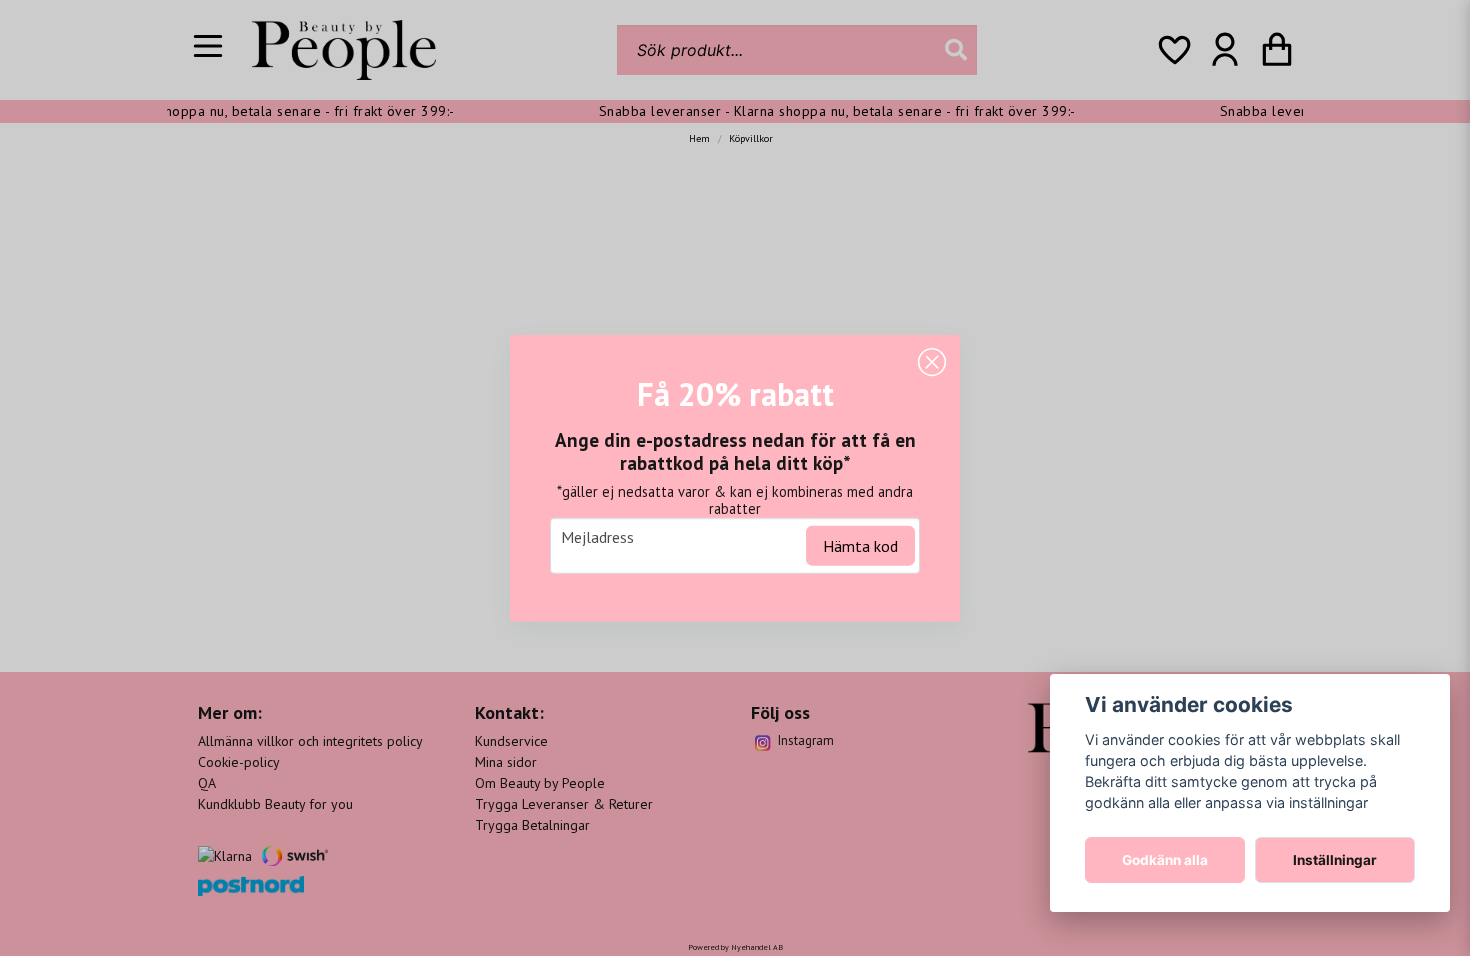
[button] (932, 363)
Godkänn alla (1165, 860)
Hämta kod (860, 545)
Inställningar (1335, 860)
